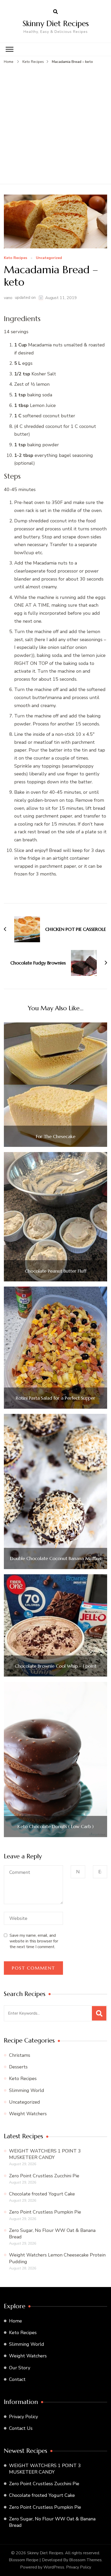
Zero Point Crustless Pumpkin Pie (45, 2212)
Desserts (18, 2067)
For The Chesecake (56, 1137)
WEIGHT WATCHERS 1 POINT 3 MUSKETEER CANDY (45, 2154)
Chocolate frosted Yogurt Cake (42, 2194)
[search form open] (55, 12)
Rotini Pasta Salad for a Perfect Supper (55, 1398)
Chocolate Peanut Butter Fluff (56, 1271)
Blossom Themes (85, 2560)
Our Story (20, 2368)
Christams (20, 2055)
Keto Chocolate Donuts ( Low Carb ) (56, 1827)
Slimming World (27, 2090)
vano (8, 298)
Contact (17, 2379)
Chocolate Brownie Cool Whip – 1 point (55, 1666)
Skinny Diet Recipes (56, 23)
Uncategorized (49, 258)
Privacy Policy (23, 2417)
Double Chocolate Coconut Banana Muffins (55, 1558)
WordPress (54, 2567)
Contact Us (21, 2428)
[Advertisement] (55, 123)
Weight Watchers (28, 2114)
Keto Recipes (15, 258)
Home (15, 2321)
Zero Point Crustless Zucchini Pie (44, 2176)
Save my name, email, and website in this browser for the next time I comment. (34, 1941)
